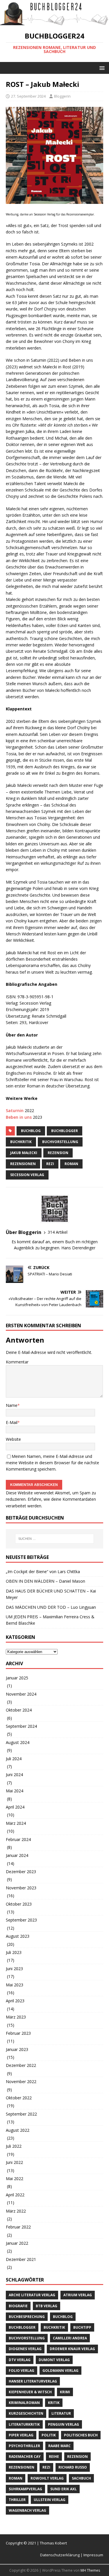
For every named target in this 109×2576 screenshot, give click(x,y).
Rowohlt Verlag (47, 2478)
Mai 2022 (15, 2179)
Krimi (65, 2392)
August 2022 (18, 2130)
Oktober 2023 (19, 1904)
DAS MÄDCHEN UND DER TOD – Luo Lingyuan (51, 1607)
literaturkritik (24, 2424)
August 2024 (18, 1742)
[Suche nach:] (55, 1539)
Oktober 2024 (19, 1710)
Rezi (50, 1164)
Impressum (93, 2555)
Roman (71, 1164)
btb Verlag (47, 2306)
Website (13, 1439)
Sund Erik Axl (64, 2489)
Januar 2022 (17, 2243)
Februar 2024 (18, 1839)
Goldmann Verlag (60, 2371)
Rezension (58, 1153)
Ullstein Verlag (50, 2500)
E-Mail (12, 1422)
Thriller (17, 2500)
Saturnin (15, 1110)
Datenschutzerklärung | (62, 2555)
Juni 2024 (14, 1775)
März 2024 (16, 1823)
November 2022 (21, 2082)
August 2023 (18, 1936)
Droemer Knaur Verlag (72, 2349)
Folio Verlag (22, 2371)
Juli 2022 (14, 2146)
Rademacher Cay (25, 2457)
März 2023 (16, 2017)
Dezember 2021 (21, 2259)
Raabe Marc (59, 2446)
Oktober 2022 (19, 2098)
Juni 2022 (14, 2162)
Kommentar (17, 1362)
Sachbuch (81, 2478)
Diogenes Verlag (25, 2349)
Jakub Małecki (24, 1153)
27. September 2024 (28, 96)
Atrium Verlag (78, 2295)
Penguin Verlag (64, 2424)
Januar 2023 (17, 2049)
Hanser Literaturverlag (33, 2381)
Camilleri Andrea (70, 2338)
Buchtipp (82, 2327)
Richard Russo (73, 2467)
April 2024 (15, 1807)
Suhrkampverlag (25, 2489)
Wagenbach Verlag (27, 2510)
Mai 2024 (15, 1791)
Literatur (61, 2413)
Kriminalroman (24, 2403)
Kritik (54, 2403)
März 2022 (16, 2211)
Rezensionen (23, 1164)
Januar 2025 (17, 1678)
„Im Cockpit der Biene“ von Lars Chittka (43, 1572)
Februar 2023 (18, 2033)
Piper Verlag (21, 2435)
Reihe (54, 2457)
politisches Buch (81, 2435)
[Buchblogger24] (54, 22)
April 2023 (15, 2001)
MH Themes (90, 2570)
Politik (49, 2435)
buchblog (31, 1131)
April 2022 (15, 2195)
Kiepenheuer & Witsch (30, 2392)
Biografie (18, 2306)
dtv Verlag (20, 2360)
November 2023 (21, 1888)
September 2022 (21, 2114)
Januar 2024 (17, 1855)
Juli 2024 (14, 1759)
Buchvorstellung (60, 1142)
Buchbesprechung (27, 2317)
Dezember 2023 (21, 1872)
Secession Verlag (27, 1175)
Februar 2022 (18, 2227)
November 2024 (21, 1694)
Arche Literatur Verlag (32, 2295)
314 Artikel (58, 1232)
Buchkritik (21, 1142)
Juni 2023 (14, 1969)
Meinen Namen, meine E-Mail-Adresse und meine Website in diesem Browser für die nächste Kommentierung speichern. (52, 1463)
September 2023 (21, 1920)
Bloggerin (62, 96)
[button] (101, 68)
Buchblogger (65, 1131)
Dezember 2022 (21, 2065)
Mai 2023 (15, 1985)
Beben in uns (19, 1117)
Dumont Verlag (54, 2360)
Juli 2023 (14, 1952)
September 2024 (21, 1726)
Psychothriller (24, 2446)
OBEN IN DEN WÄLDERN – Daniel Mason (45, 1581)
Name (12, 1405)
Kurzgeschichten (26, 2413)
